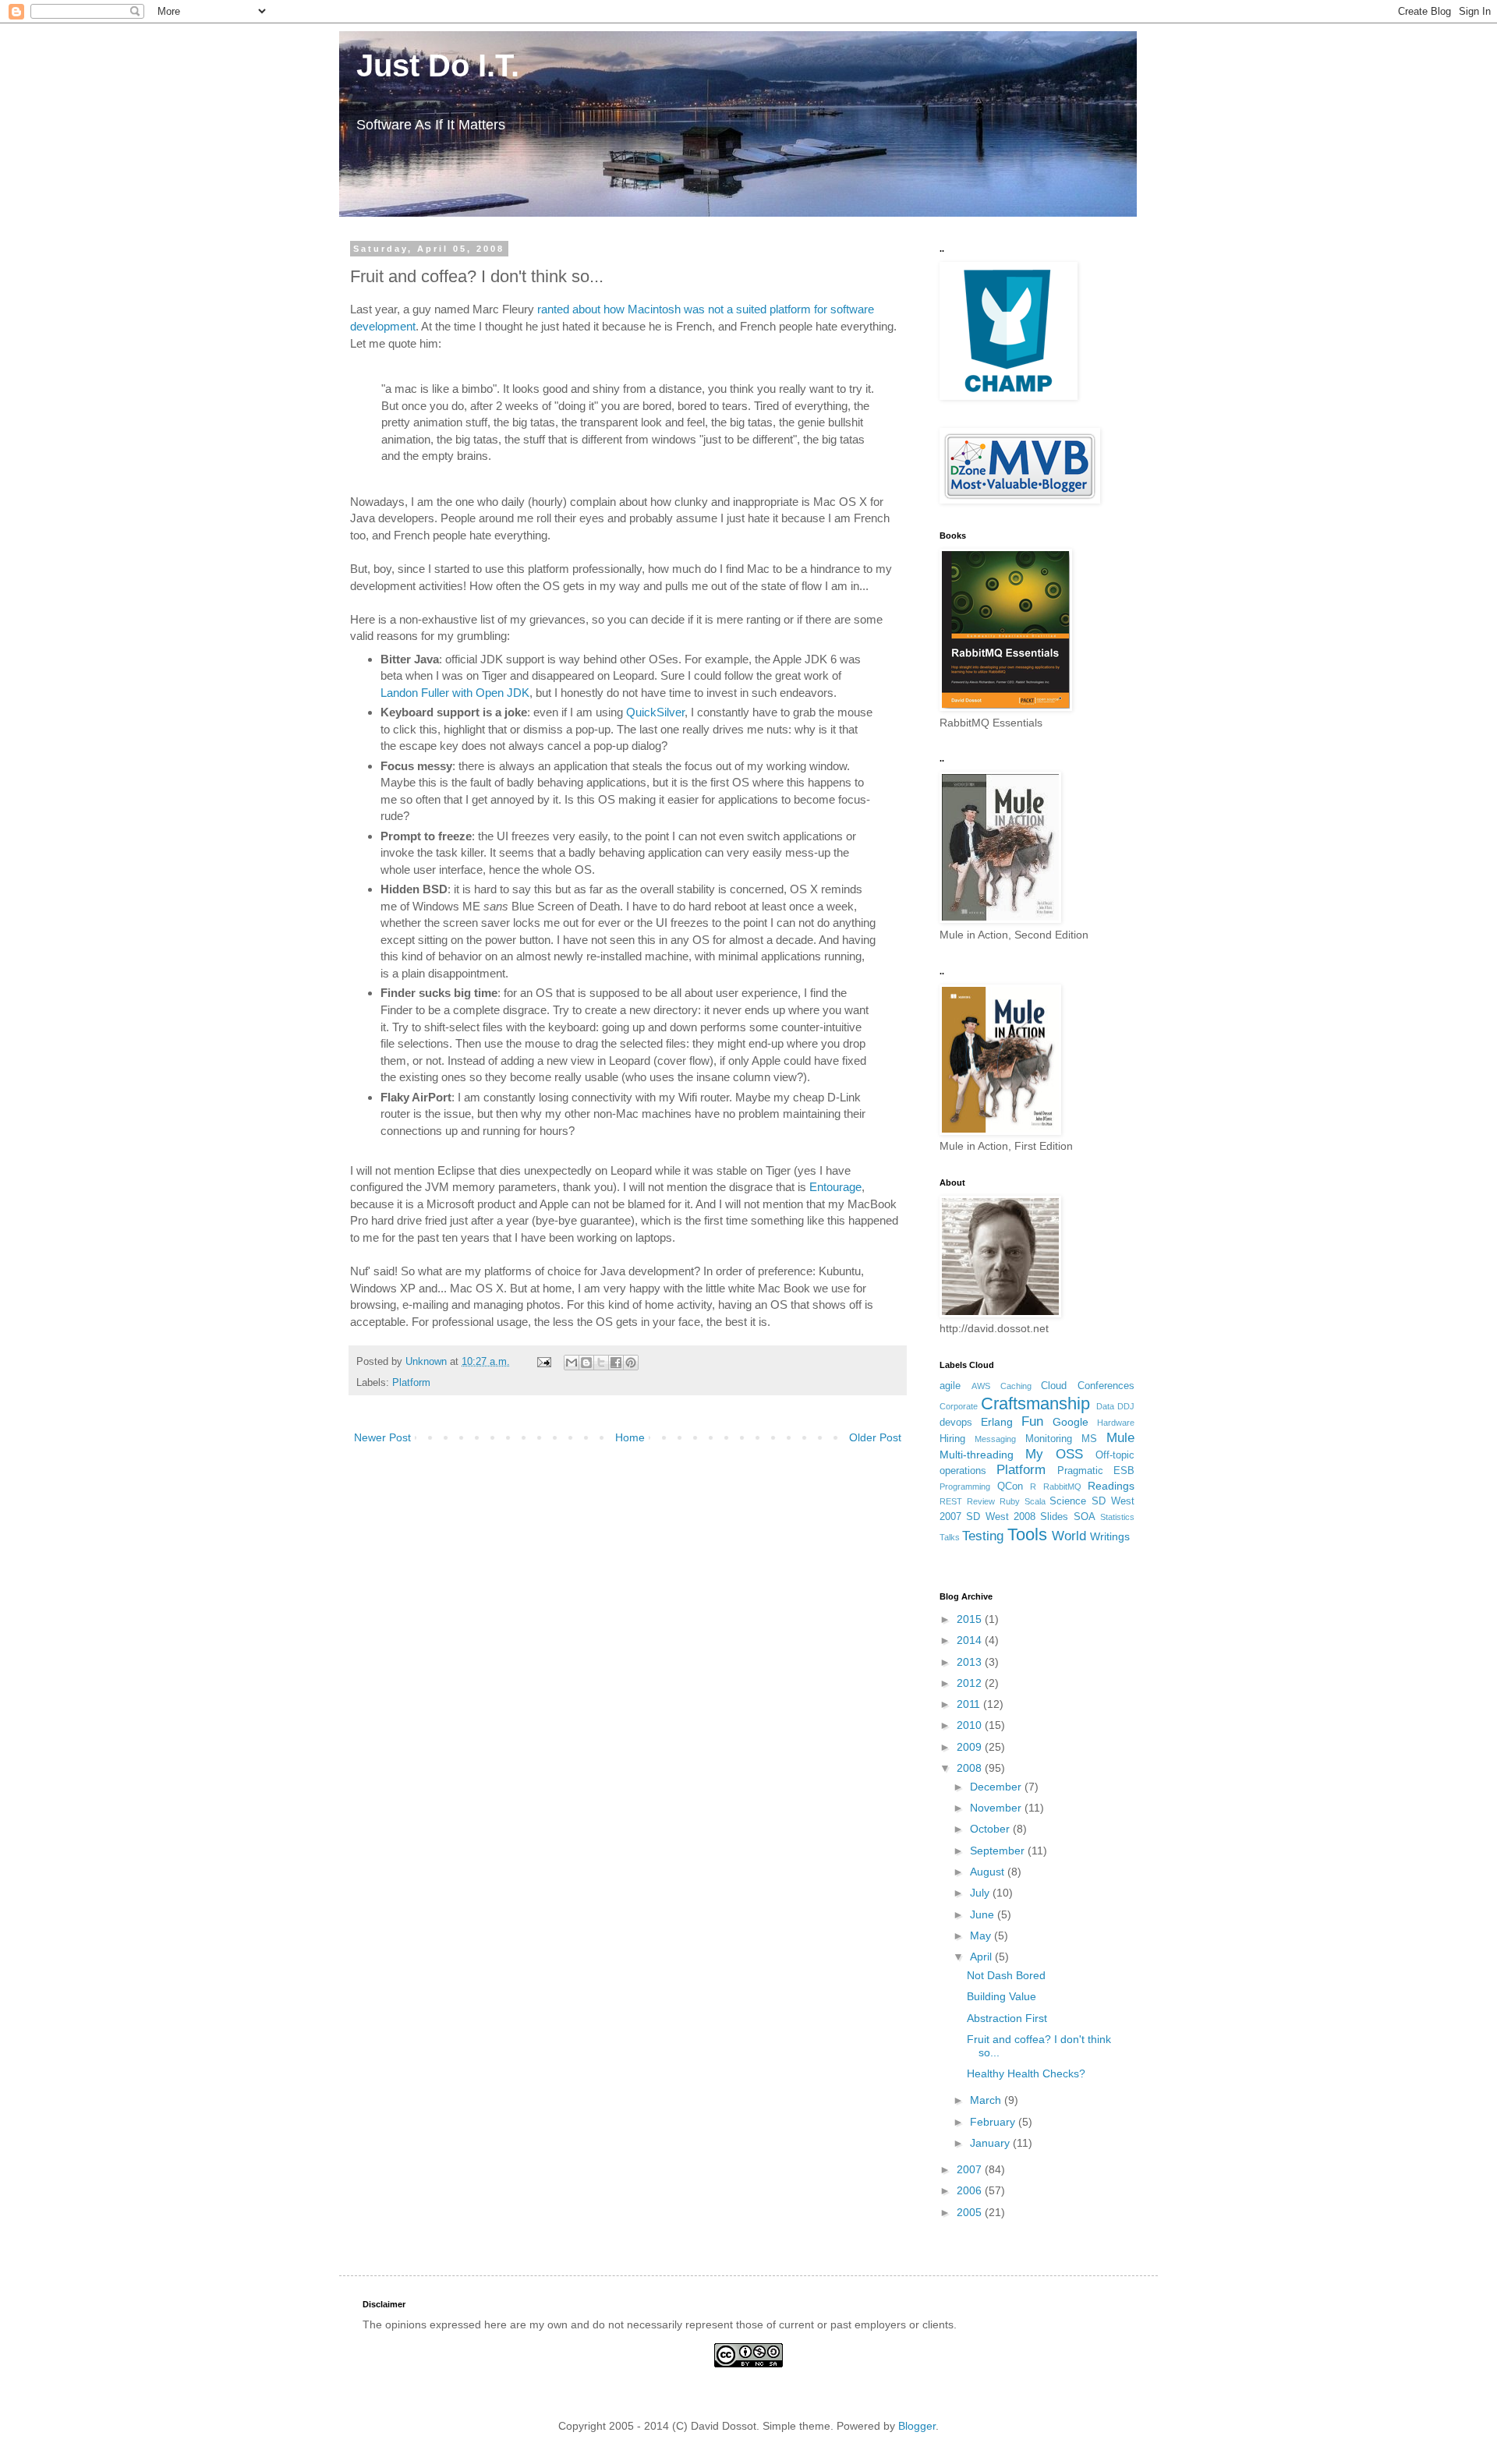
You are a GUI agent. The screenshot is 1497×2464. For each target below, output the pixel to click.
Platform (411, 1383)
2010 (971, 1725)
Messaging (995, 1439)
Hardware (1116, 1423)
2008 (971, 1768)
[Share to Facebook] (616, 1363)
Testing (983, 1536)
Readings (1111, 1486)
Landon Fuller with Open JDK (455, 693)
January (991, 2143)
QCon (1010, 1487)
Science (1068, 1501)
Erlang (997, 1422)
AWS (981, 1386)
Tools (1027, 1534)
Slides (1054, 1517)
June (984, 1914)
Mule (1120, 1438)
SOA (1085, 1517)
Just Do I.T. (429, 65)
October (991, 1829)
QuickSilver (655, 712)
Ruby (1010, 1501)
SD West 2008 (1001, 1517)
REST (951, 1501)
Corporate (959, 1406)
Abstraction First (1007, 2018)
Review (981, 1501)
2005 (971, 2212)
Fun (1032, 1421)
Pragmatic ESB (1096, 1471)
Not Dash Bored (1006, 1975)
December (997, 1787)
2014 (971, 1640)
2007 (971, 2169)
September (999, 1851)
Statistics (1117, 1517)
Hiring (952, 1439)
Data (1105, 1406)
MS (1089, 1439)
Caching (1016, 1386)
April (982, 1957)
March (987, 2100)
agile (950, 1386)
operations (963, 1471)
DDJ (1126, 1406)
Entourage (835, 1187)
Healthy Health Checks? (1026, 2073)
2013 (971, 1662)
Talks (950, 1537)
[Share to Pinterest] (631, 1363)
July (981, 1893)
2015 (971, 1619)
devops (956, 1423)
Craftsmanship (1035, 1403)
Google (1071, 1422)
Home (630, 1437)
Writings (1110, 1536)
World (1069, 1536)
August (989, 1872)
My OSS (1054, 1454)
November (997, 1808)
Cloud (1054, 1386)
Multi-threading (977, 1455)
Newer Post (382, 1437)
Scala (1035, 1501)
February (994, 2122)
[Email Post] (543, 1362)
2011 (970, 1704)
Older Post (875, 1437)
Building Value (1002, 1996)
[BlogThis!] (586, 1363)
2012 (971, 1683)
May (982, 1935)
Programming (965, 1487)
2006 (971, 2190)
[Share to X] (601, 1363)
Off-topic (1115, 1455)
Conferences (1106, 1386)
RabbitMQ (1062, 1487)
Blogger (917, 2426)
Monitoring (1049, 1439)
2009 (971, 1747)
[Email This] (572, 1363)
